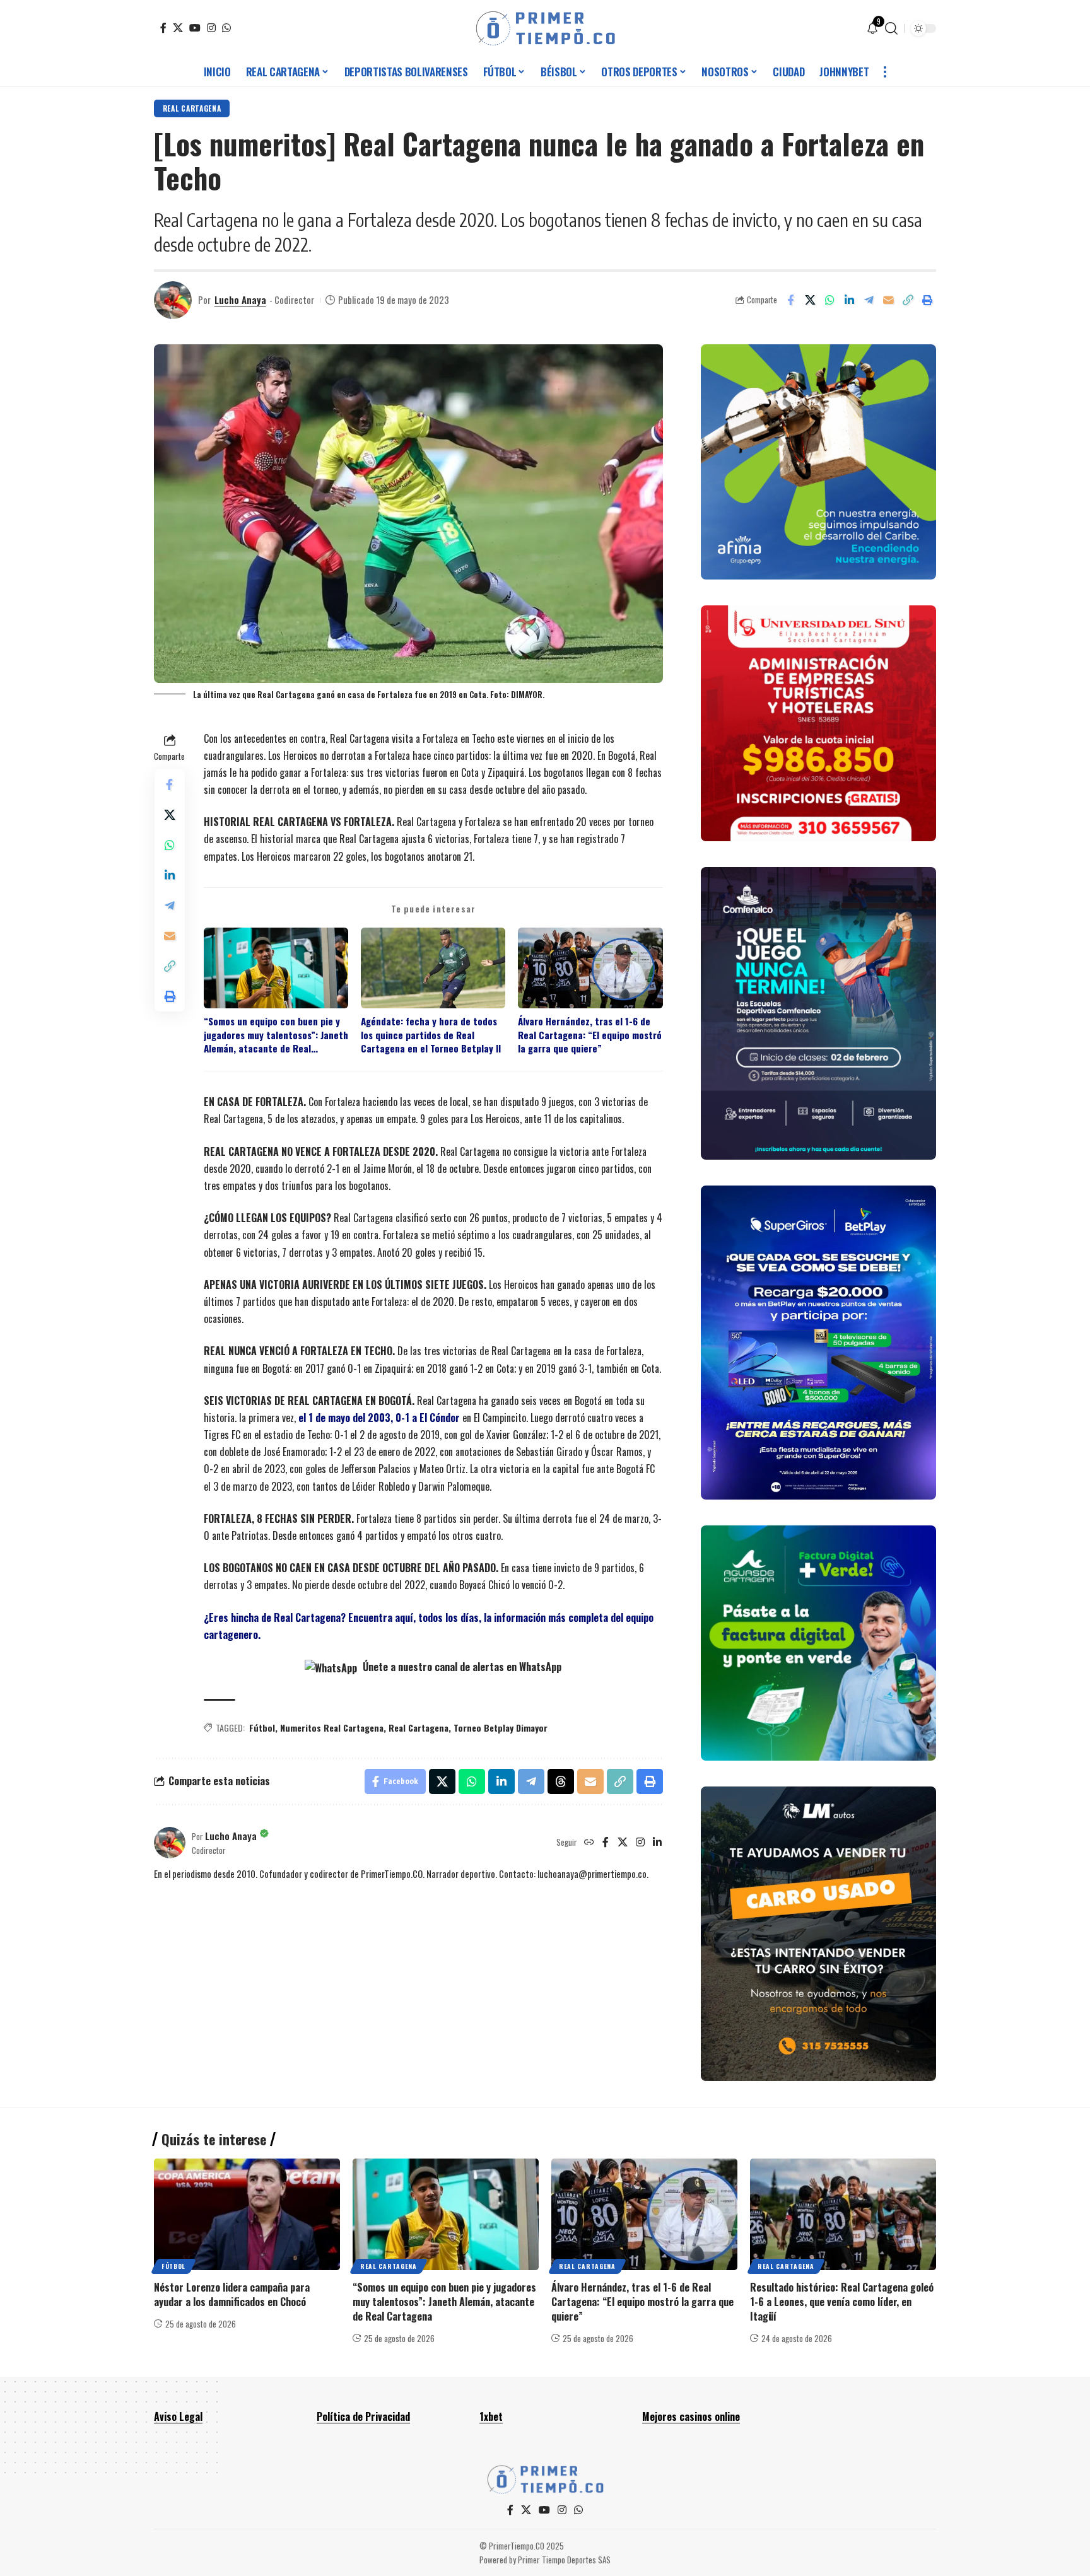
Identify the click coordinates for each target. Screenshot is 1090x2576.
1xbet (491, 2416)
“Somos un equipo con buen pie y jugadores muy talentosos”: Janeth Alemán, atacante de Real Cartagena (276, 1035)
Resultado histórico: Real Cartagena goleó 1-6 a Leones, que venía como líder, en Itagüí (842, 2302)
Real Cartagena (192, 108)
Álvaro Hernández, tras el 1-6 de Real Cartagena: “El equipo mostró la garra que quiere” (590, 1035)
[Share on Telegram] (869, 300)
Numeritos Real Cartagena (332, 1728)
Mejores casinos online (691, 2416)
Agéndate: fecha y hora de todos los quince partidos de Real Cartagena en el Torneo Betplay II (431, 1035)
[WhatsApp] (226, 28)
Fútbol (262, 1728)
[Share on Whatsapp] (829, 300)
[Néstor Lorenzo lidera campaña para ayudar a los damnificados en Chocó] (247, 2214)
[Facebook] (163, 28)
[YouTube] (195, 28)
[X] (178, 28)
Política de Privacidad (363, 2416)
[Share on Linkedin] (849, 300)
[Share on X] (810, 300)
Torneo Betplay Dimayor (501, 1728)
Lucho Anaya (240, 300)
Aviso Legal (178, 2416)
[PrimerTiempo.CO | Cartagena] (545, 28)
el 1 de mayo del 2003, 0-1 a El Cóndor (379, 1418)
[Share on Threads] (561, 1781)
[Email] (888, 300)
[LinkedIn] (657, 1843)
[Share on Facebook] (790, 300)
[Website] (589, 1843)
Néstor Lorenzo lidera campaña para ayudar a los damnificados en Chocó (232, 2294)
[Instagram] (211, 28)
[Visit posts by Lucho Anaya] (173, 300)
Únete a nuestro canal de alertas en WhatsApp (461, 1667)
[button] (891, 28)
